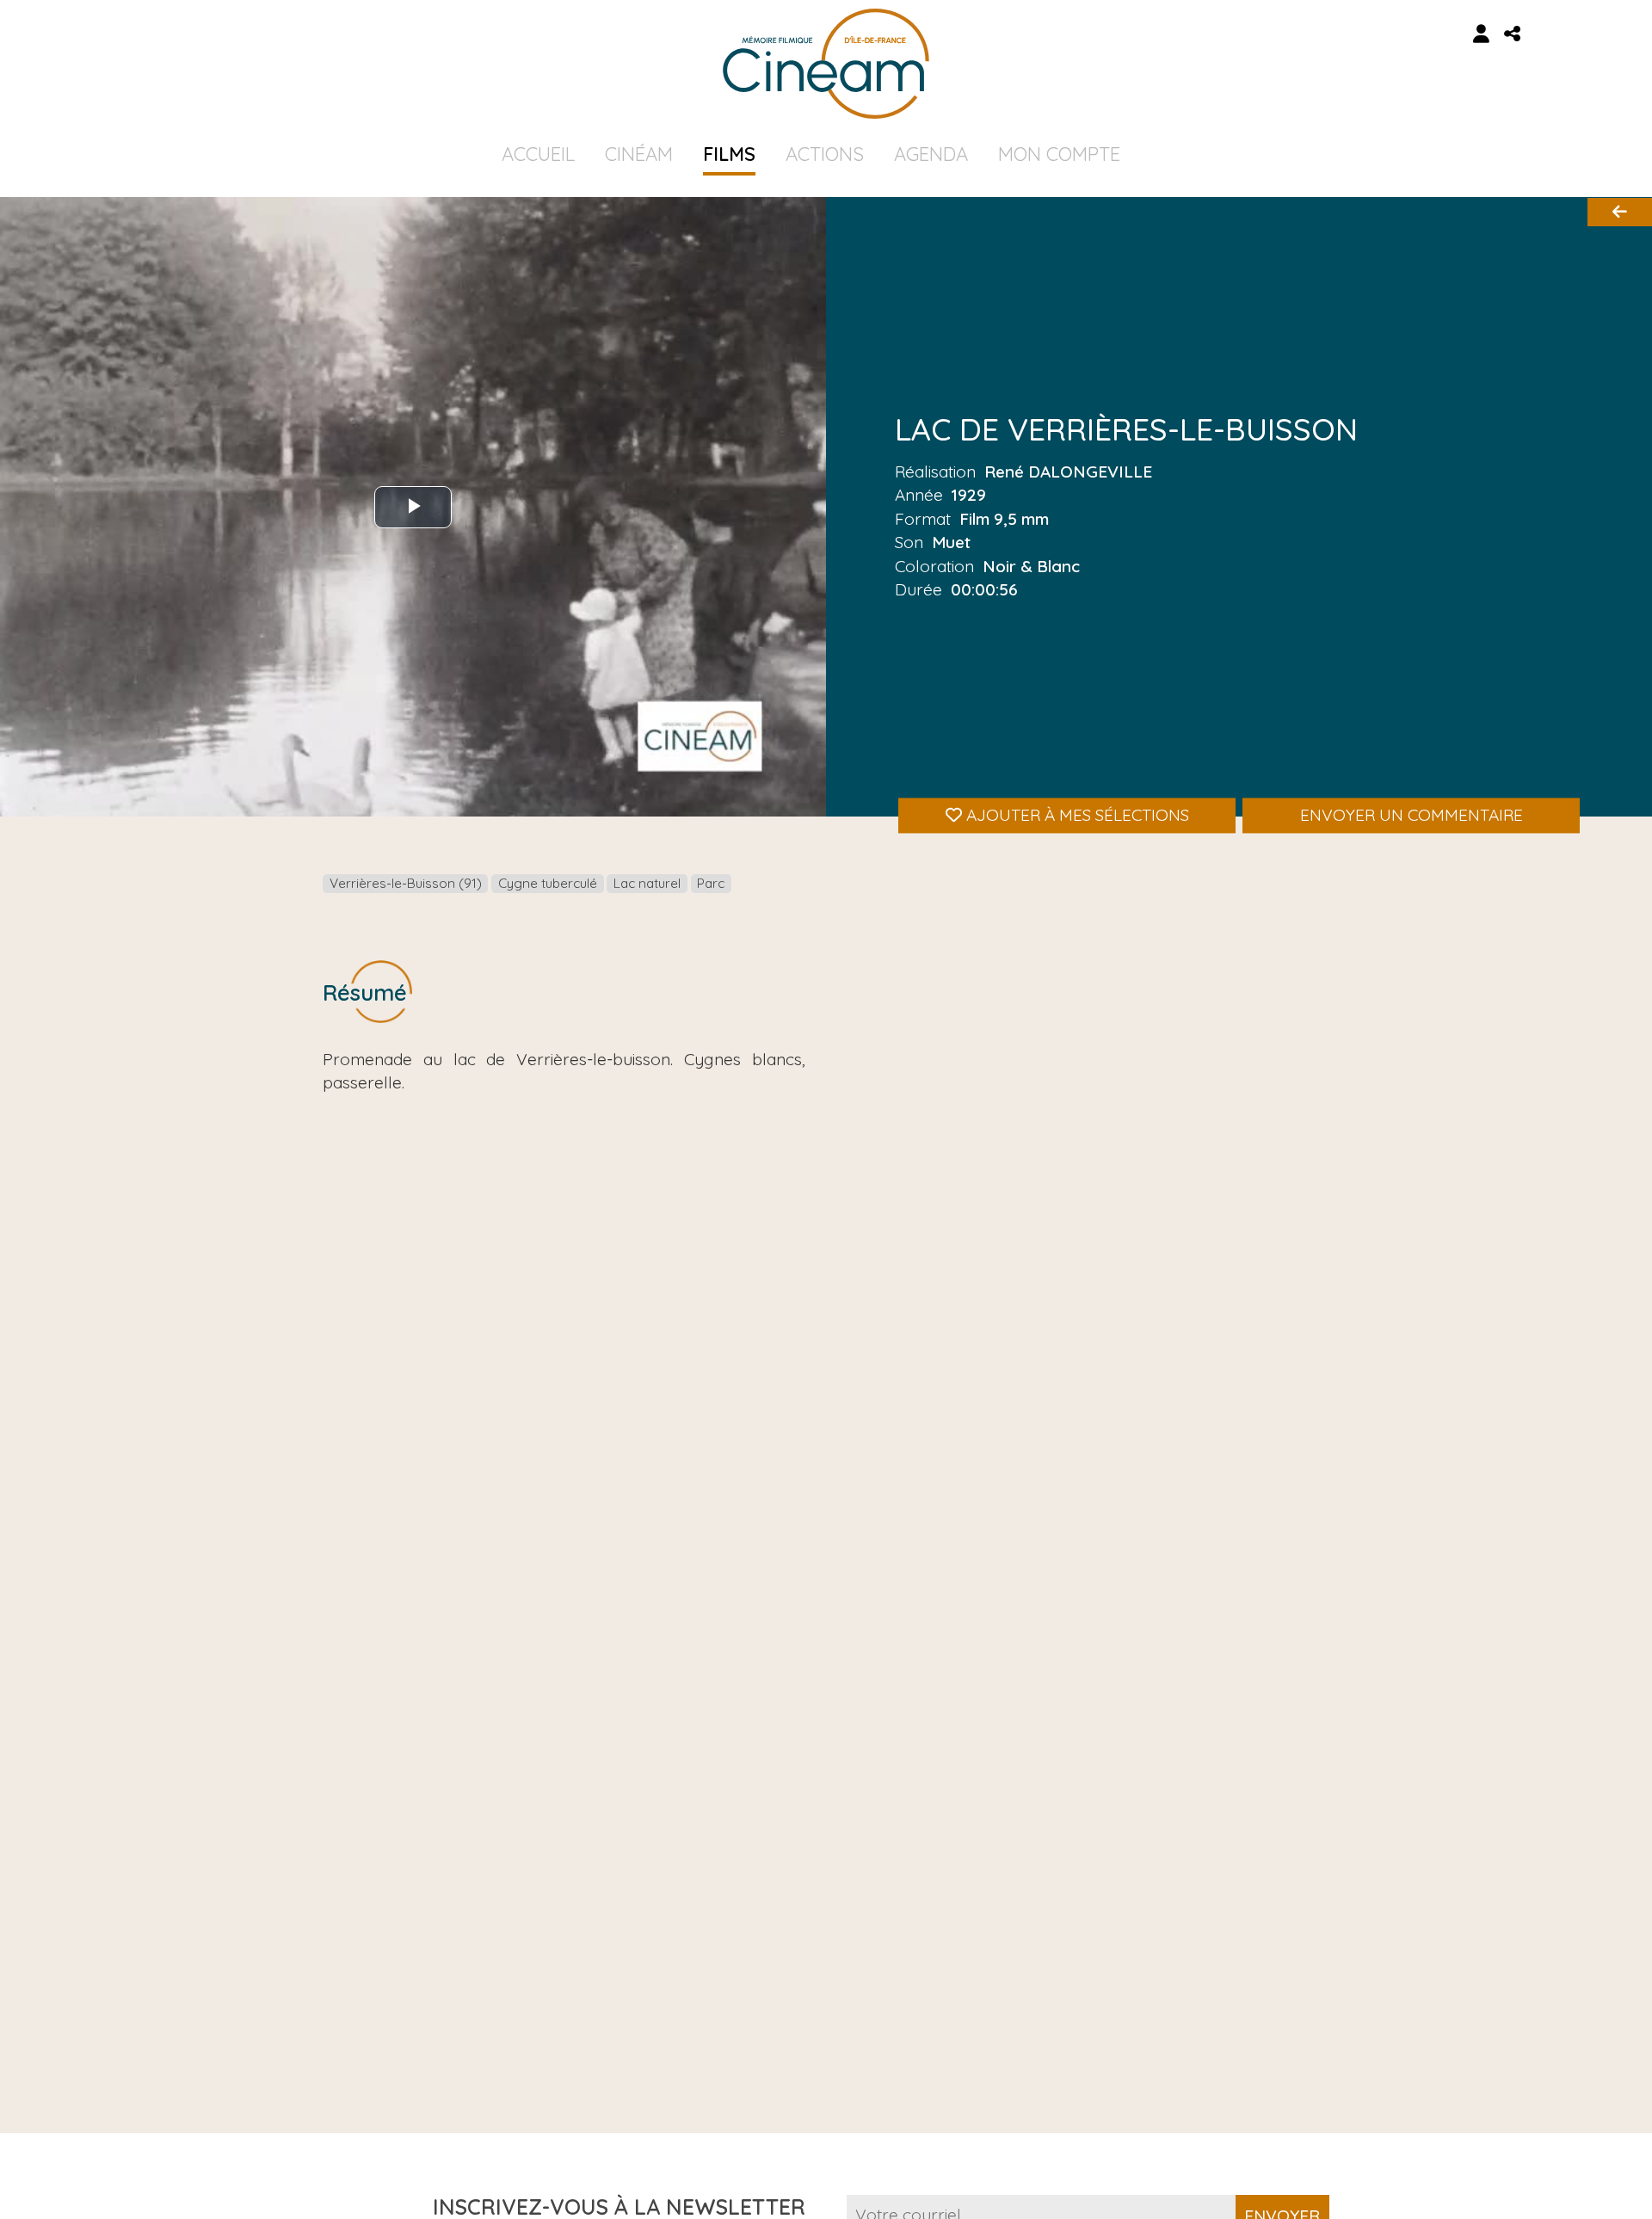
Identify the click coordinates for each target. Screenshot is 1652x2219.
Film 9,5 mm (1004, 519)
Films (729, 154)
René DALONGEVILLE (1068, 472)
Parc (711, 883)
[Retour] (1620, 212)
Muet (951, 542)
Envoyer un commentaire (1412, 815)
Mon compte (1059, 154)
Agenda (931, 154)
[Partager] (1513, 34)
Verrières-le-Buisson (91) (406, 883)
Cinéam (639, 154)
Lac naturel (647, 883)
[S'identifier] (1482, 34)
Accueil (538, 154)
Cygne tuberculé (548, 883)
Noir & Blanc (1031, 565)
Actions (825, 154)
